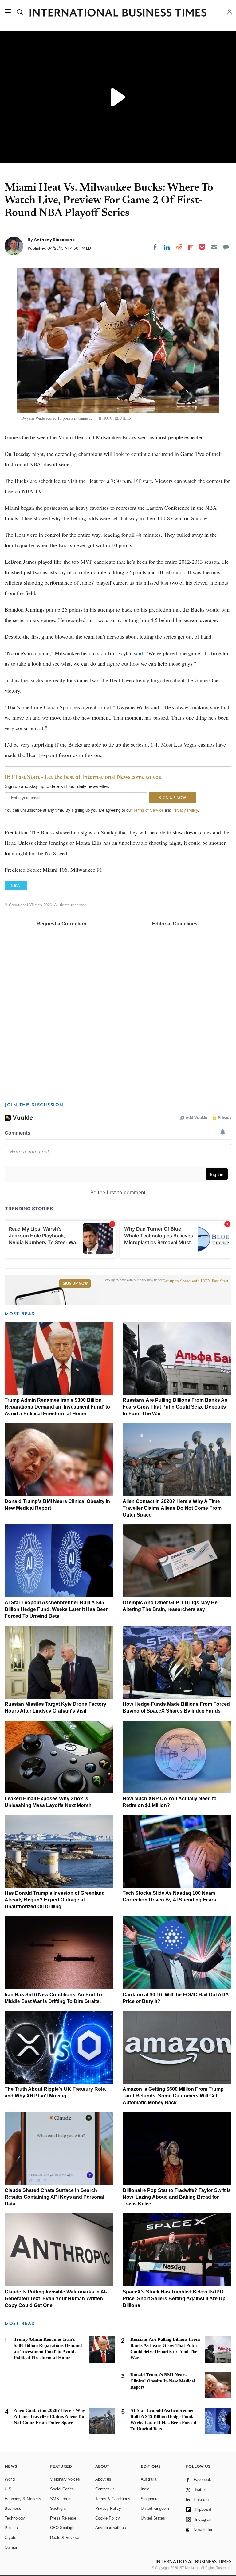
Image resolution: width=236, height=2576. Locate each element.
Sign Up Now (75, 1283)
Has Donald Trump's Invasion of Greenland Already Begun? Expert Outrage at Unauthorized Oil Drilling (55, 1900)
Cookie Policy (108, 2518)
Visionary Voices (65, 2479)
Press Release (63, 2518)
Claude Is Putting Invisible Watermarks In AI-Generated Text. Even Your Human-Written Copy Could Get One (56, 2299)
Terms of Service (148, 810)
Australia (149, 2479)
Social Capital (62, 2489)
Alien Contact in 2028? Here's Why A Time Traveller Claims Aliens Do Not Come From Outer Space (172, 1508)
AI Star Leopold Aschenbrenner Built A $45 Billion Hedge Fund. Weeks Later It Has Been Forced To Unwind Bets (57, 1609)
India (145, 2489)
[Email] (214, 247)
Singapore (150, 2499)
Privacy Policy (185, 810)
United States (153, 2518)
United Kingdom (155, 2508)
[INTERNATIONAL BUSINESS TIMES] (118, 13)
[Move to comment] (226, 247)
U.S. (9, 2489)
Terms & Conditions (113, 2499)
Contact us (105, 2489)
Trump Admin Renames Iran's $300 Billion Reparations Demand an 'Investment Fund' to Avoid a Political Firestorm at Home (57, 1407)
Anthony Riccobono (54, 240)
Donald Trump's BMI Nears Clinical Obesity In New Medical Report (163, 2381)
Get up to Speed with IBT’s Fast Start (195, 1281)
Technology (15, 2518)
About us (103, 2479)
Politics (11, 2528)
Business (13, 2508)
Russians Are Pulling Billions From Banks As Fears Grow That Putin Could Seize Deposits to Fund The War (175, 1407)
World (10, 2479)
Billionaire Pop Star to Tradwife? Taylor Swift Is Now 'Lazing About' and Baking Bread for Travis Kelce (177, 2197)
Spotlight (58, 2508)
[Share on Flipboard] (191, 247)
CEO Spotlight (63, 2528)
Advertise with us (111, 2528)
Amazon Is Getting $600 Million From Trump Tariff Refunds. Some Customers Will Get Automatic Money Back (173, 2096)
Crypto (10, 2538)
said (138, 653)
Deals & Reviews (65, 2538)
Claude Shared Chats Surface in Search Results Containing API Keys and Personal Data (54, 2197)
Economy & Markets (23, 2499)
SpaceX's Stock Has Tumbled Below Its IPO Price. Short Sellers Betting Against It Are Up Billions (174, 2299)
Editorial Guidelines (175, 924)
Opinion (11, 2547)
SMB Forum (61, 2499)
